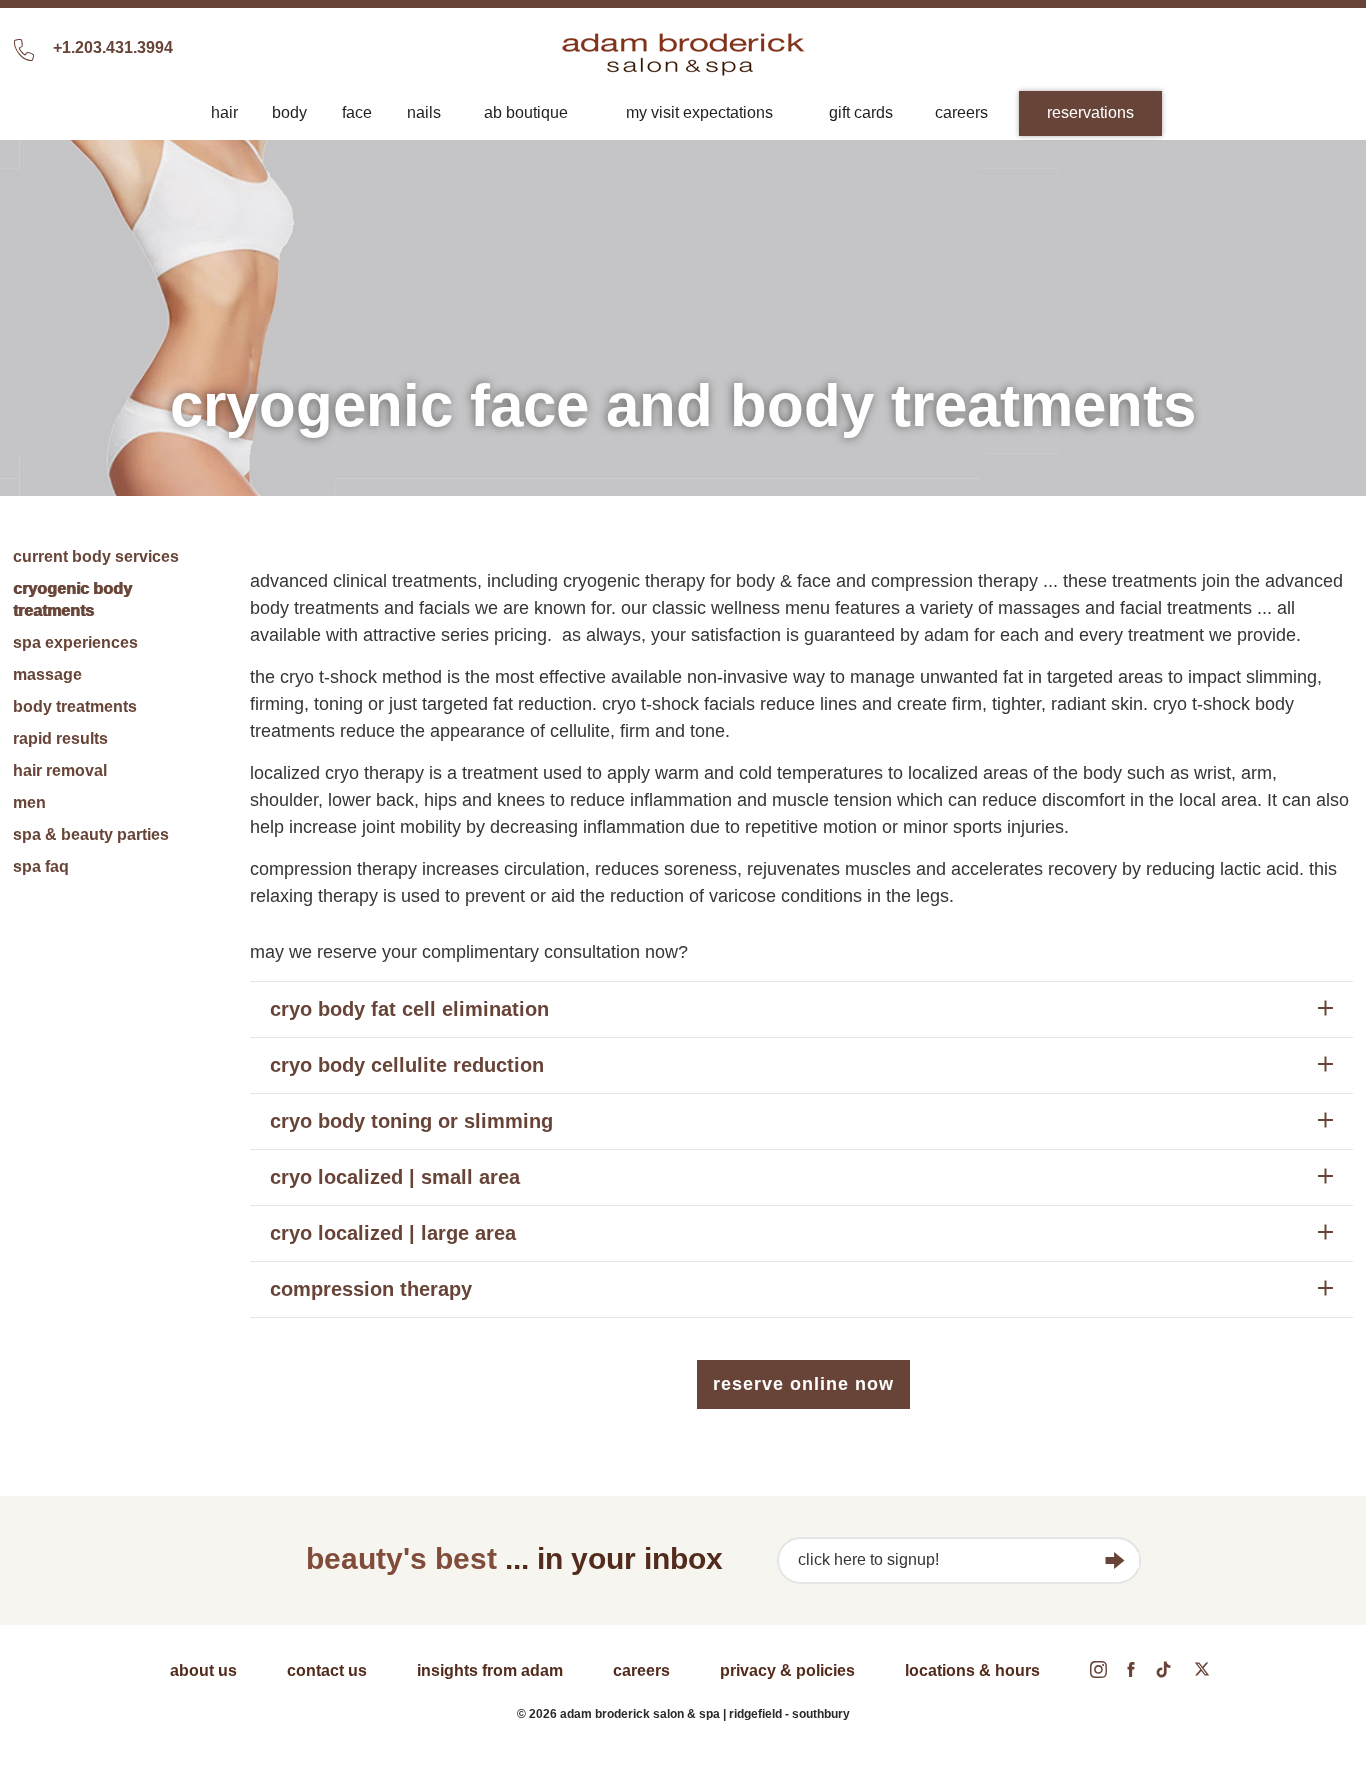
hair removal (60, 770)
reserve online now (803, 1384)
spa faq (41, 866)
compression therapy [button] (371, 1289)
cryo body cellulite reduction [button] (407, 1065)
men (29, 802)
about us (203, 1670)
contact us (327, 1670)
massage (47, 674)
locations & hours (972, 1670)
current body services (96, 556)
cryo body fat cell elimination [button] (409, 1009)
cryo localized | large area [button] (393, 1233)
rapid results (60, 738)
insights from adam (490, 1670)
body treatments (75, 706)
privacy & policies (787, 1670)
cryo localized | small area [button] (395, 1177)
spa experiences (75, 642)
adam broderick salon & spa (683, 54)
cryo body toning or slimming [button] (411, 1121)
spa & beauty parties (91, 834)
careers (641, 1670)
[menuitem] (224, 113)
